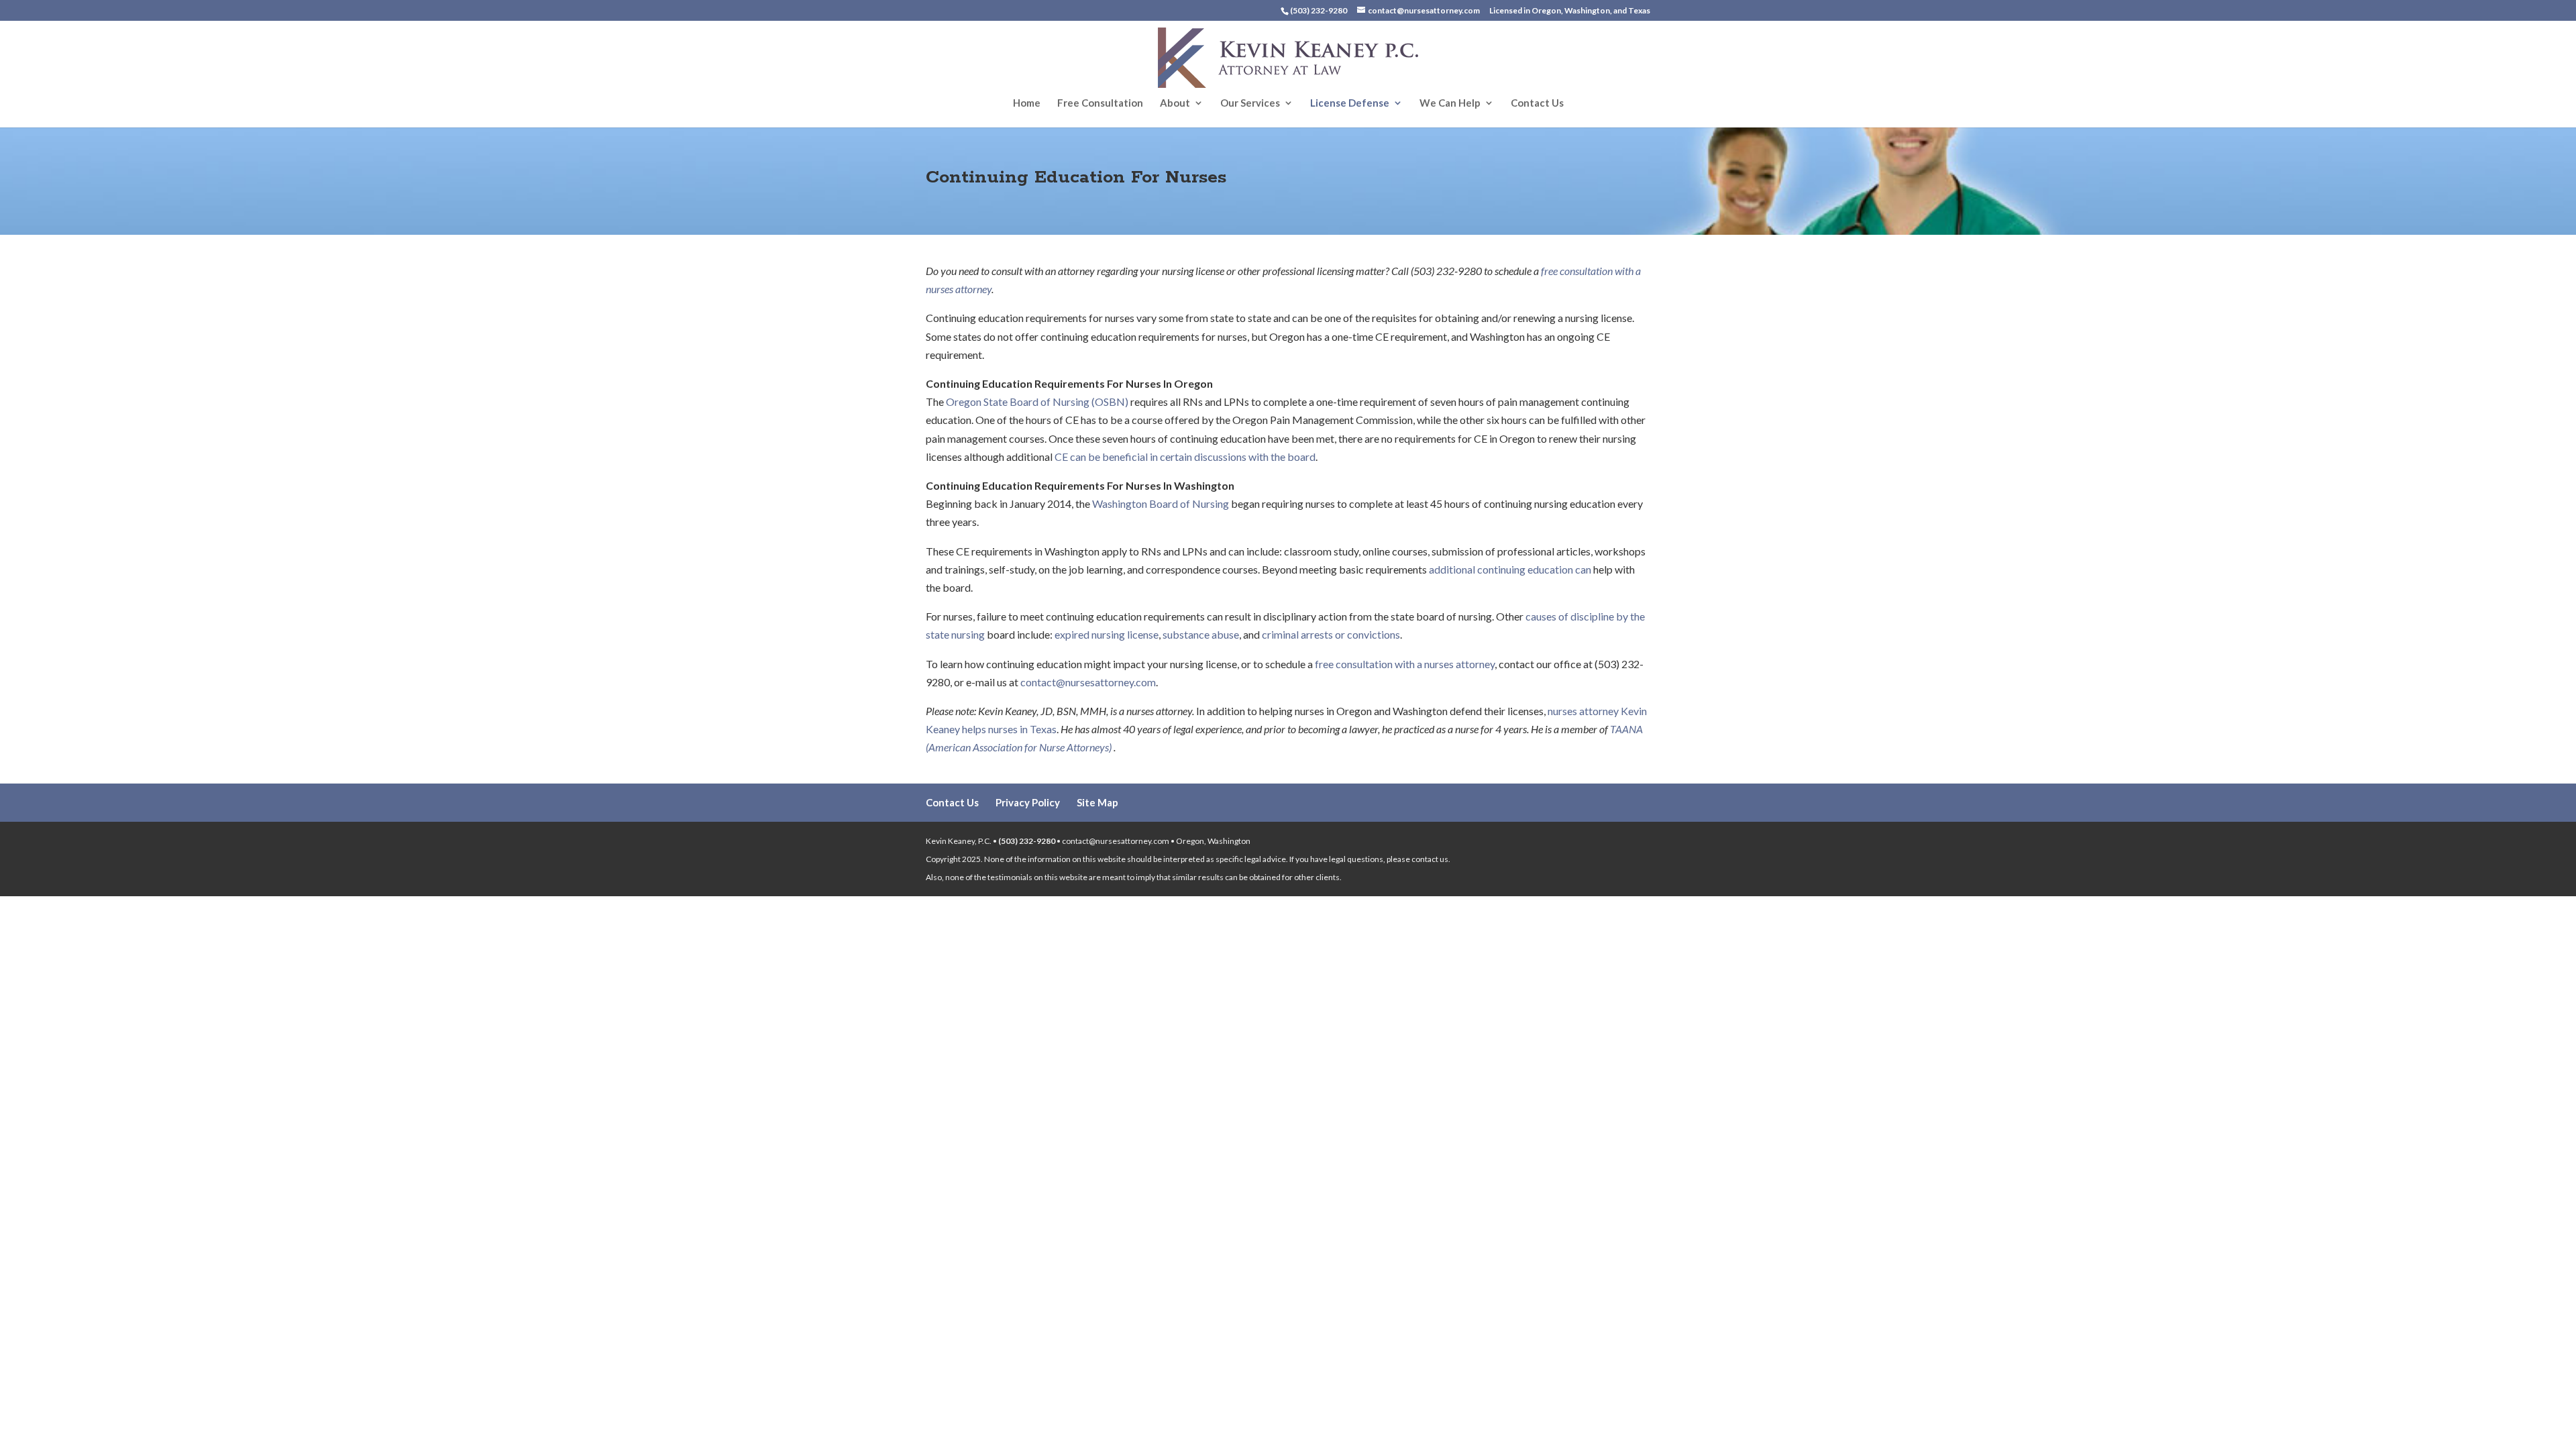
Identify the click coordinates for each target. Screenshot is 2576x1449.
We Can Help (1450, 103)
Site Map (1097, 802)
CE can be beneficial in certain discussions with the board (1185, 457)
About (1175, 103)
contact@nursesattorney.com (1088, 682)
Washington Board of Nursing (1161, 503)
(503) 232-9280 (1027, 841)
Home (1027, 103)
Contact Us (1537, 103)
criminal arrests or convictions (1330, 634)
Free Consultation (1100, 103)
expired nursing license (1107, 634)
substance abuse (1200, 634)
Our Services (1250, 103)
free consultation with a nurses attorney (1405, 664)
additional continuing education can (1510, 569)
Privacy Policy (1028, 802)
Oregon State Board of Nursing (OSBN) (1036, 401)
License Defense (1350, 103)
